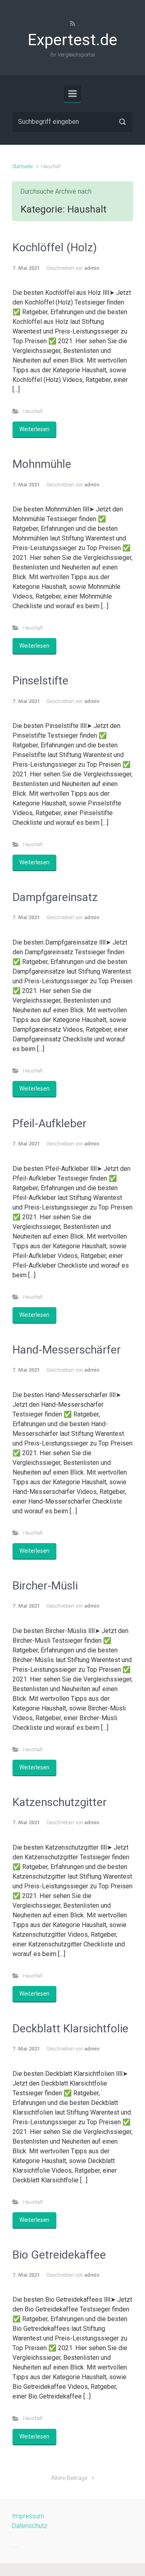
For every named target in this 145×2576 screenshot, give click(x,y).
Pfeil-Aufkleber (50, 1123)
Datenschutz (30, 2526)
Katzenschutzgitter (60, 1802)
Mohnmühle (42, 464)
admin (92, 268)
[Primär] (72, 94)
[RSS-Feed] (72, 23)
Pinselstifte (40, 681)
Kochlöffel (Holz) (55, 247)
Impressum (28, 2516)
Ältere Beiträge (69, 2478)
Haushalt (33, 411)
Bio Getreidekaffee (59, 2255)
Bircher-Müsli (45, 1586)
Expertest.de (72, 40)
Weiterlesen (34, 429)
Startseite (22, 166)
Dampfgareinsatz (55, 897)
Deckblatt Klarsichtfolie (70, 2028)
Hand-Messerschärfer (67, 1350)
